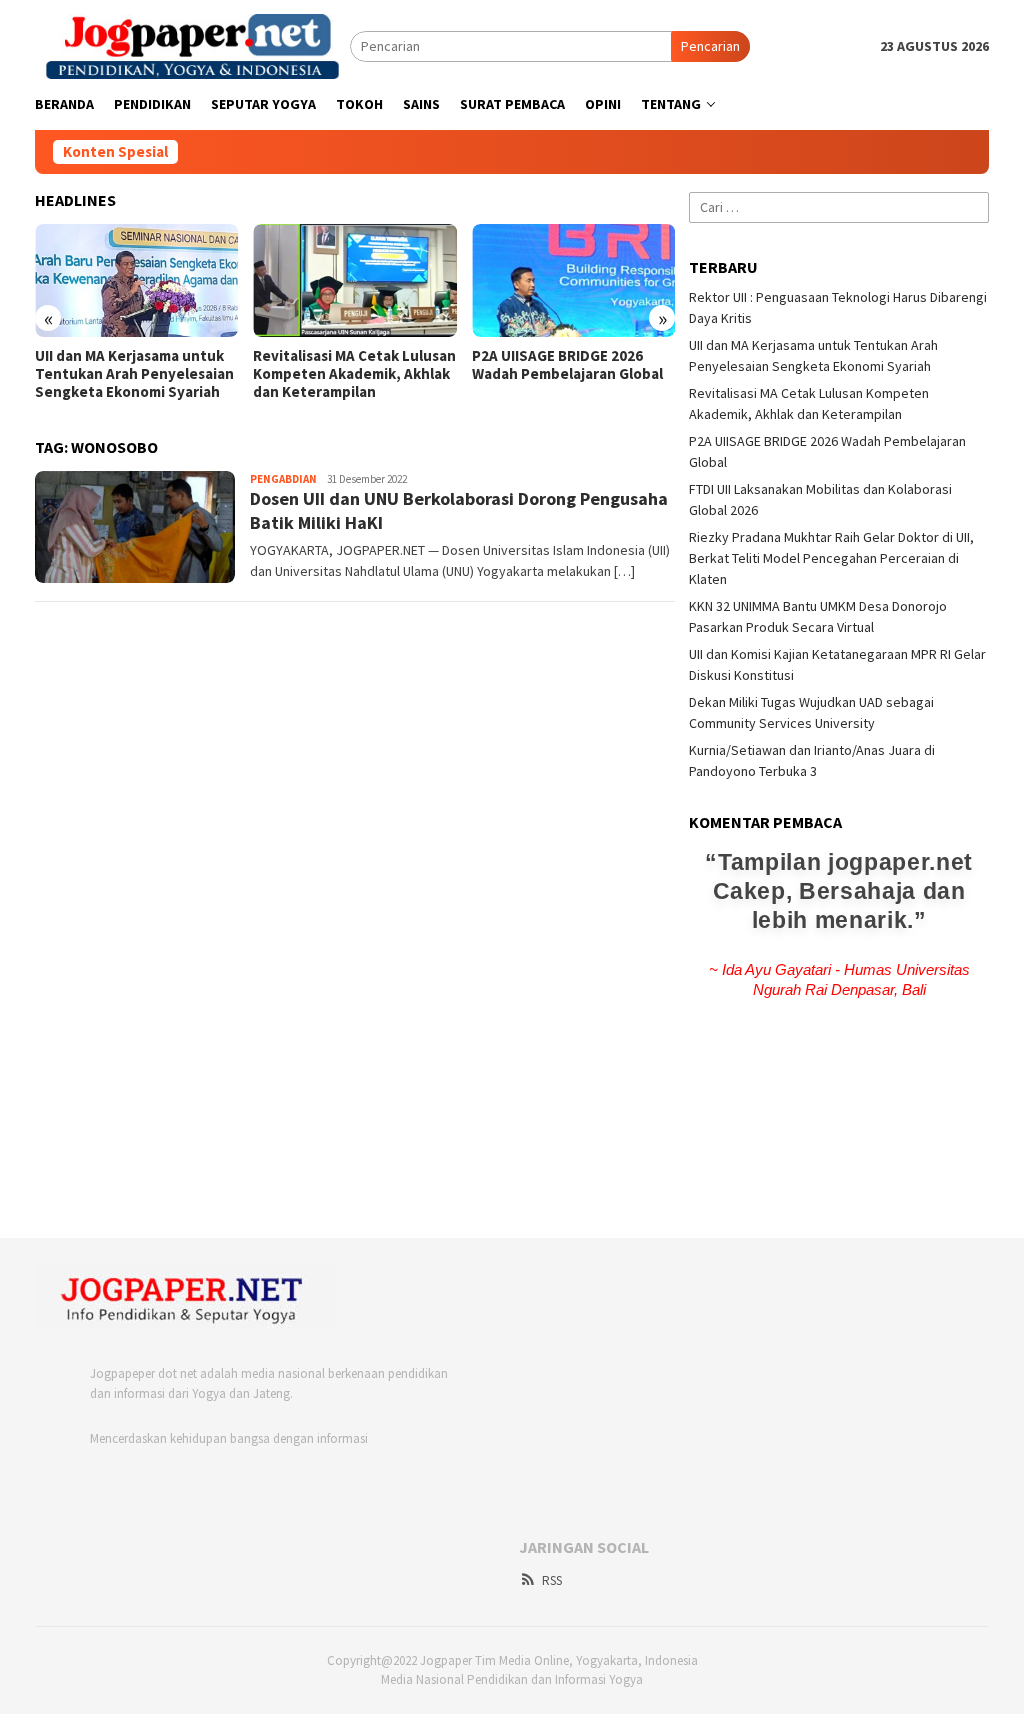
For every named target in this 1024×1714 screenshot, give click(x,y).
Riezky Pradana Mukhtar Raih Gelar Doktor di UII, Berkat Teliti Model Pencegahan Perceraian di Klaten (831, 558)
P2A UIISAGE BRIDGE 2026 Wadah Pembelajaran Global (567, 365)
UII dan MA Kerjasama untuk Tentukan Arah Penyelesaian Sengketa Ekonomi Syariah (134, 374)
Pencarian (710, 46)
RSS (552, 1580)
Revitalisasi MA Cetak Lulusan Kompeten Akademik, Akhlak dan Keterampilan (354, 374)
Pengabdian (283, 479)
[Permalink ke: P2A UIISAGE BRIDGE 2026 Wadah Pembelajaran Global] (573, 281)
